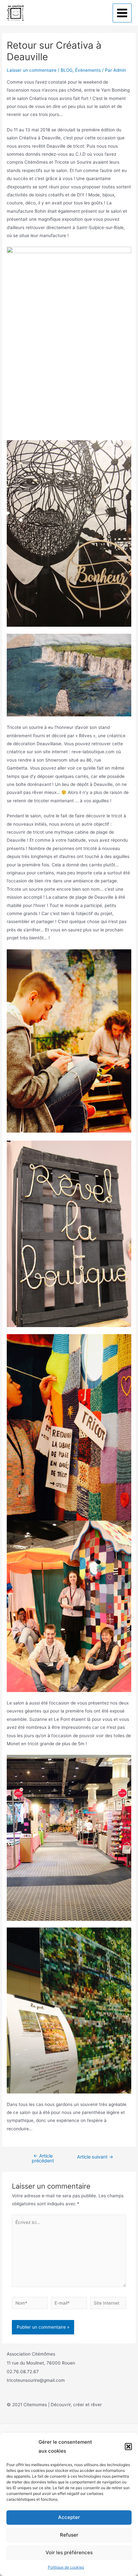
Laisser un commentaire (32, 70)
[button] (128, 2447)
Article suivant (95, 2157)
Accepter (69, 2517)
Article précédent (43, 2158)
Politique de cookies (66, 2567)
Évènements (88, 70)
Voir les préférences (69, 2552)
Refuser (69, 2535)
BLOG (67, 70)
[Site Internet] (108, 2304)
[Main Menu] (122, 13)
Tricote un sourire (51, 13)
